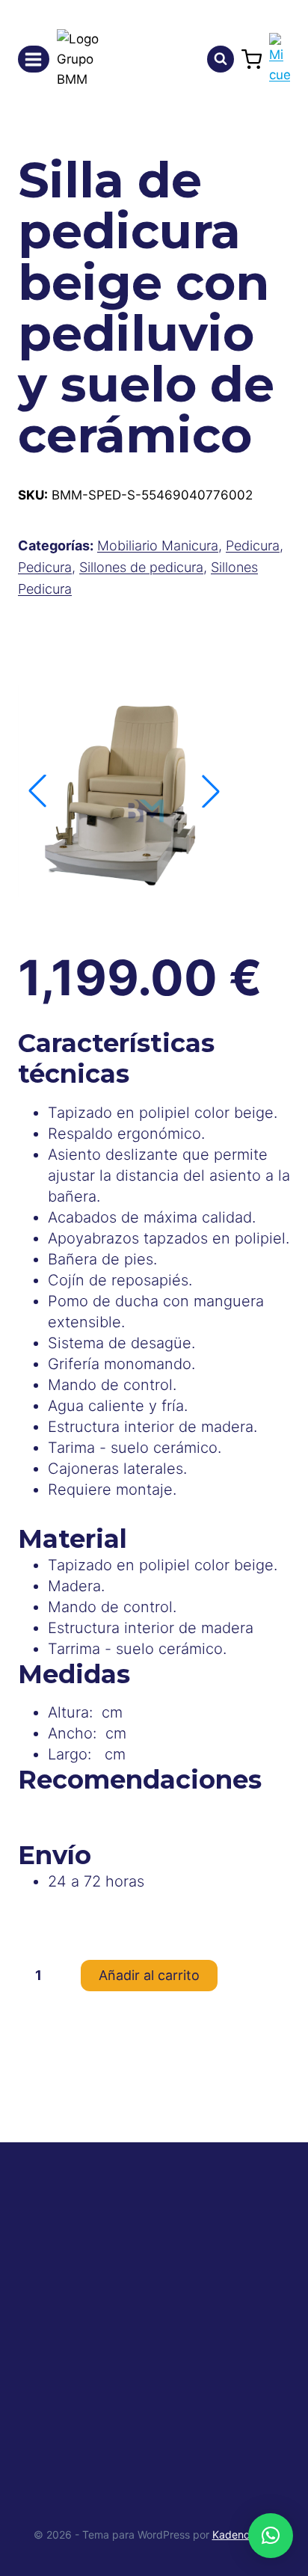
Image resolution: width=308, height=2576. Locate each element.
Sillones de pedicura (141, 567)
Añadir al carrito (149, 1975)
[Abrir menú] (34, 59)
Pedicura (253, 545)
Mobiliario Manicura (158, 545)
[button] (211, 791)
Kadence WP (244, 2534)
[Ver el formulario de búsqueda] (221, 59)
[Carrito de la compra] (252, 59)
